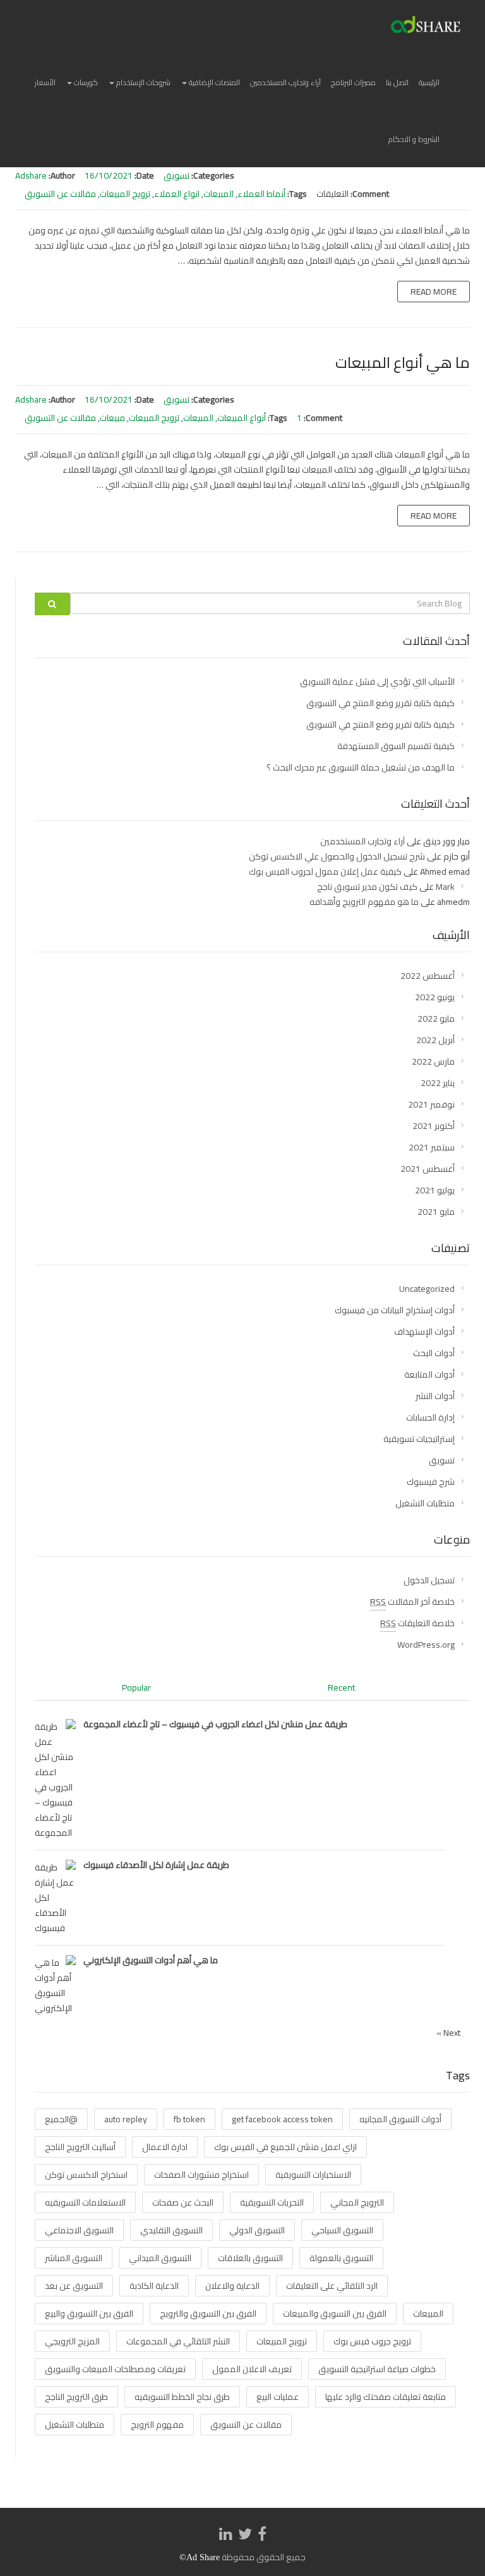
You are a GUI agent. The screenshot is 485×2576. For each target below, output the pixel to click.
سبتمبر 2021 (432, 1147)
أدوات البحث (434, 1353)
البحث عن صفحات (183, 2202)
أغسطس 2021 (428, 1169)
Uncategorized (427, 1289)
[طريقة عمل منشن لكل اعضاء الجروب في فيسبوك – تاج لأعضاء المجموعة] (55, 1779)
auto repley (126, 2119)
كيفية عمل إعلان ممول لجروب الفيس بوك (325, 871)
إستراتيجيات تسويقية (419, 1439)
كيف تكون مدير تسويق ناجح (367, 887)
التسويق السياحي (342, 2230)
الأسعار (45, 82)
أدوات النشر (435, 1396)
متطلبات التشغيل (425, 1503)
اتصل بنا (397, 82)
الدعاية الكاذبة (154, 2286)
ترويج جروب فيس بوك (372, 2341)
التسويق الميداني (160, 2258)
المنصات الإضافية (213, 82)
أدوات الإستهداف (424, 1332)
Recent (341, 1687)
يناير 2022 (438, 1083)
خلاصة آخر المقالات (412, 1602)
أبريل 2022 (435, 1040)
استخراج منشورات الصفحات (201, 2175)
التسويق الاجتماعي (79, 2230)
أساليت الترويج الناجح (80, 2147)
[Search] (52, 604)
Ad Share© (200, 2557)
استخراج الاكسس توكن (86, 2175)
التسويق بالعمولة (341, 2258)
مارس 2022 (433, 1061)
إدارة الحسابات (430, 1417)
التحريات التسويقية (272, 2202)
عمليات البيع (278, 2397)
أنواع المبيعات (242, 418)
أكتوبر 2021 (434, 1126)
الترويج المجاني (357, 2202)
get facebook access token (282, 2119)
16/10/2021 (109, 175)
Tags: (297, 194)
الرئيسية (429, 82)
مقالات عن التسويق (60, 194)
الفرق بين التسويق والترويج (208, 2313)
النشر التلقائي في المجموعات (178, 2341)
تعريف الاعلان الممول (252, 2369)
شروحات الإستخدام (142, 82)
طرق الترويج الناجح (76, 2397)
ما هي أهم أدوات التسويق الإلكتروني (151, 1960)
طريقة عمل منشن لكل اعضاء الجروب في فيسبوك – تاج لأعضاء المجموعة (215, 1724)
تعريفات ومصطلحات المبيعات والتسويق (115, 2369)
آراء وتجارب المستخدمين (285, 82)
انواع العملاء (177, 194)
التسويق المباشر (74, 2258)
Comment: (370, 194)
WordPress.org (426, 1645)
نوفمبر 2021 (431, 1104)
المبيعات (219, 194)
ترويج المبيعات (125, 194)
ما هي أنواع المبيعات (403, 363)
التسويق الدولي (257, 2230)
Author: (62, 175)
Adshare (31, 175)
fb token (189, 2119)
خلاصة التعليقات (417, 1623)
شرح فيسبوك (431, 1482)
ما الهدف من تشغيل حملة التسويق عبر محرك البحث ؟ (361, 767)
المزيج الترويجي (72, 2341)
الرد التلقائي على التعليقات (332, 2286)
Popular (136, 1687)
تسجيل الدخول (429, 1580)
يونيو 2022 (435, 997)
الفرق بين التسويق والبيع (89, 2313)
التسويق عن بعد (74, 2286)
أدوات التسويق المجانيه (400, 2119)
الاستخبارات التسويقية (313, 2175)
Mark (445, 887)
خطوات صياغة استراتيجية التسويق (377, 2369)
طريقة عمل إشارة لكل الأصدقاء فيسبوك (156, 1865)
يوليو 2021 (435, 1190)
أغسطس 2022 (428, 976)
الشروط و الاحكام (414, 139)
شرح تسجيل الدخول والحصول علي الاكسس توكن (337, 856)
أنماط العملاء (261, 194)
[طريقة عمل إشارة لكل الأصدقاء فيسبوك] (55, 1897)
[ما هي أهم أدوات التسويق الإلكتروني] (55, 1985)
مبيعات (112, 418)
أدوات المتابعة (429, 1374)
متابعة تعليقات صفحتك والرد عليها (386, 2397)
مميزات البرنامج (353, 82)
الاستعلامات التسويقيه (85, 2202)
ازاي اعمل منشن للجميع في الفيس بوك (285, 2147)
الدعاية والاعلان (232, 2286)
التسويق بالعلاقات (250, 2258)
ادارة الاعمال (165, 2147)
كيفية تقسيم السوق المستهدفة (396, 746)
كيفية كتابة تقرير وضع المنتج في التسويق (380, 703)
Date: (144, 175)
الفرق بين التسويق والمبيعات (335, 2313)
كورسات (85, 82)
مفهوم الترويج (157, 2425)
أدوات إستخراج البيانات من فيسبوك (395, 1310)
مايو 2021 (436, 1212)
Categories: (213, 175)
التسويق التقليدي (171, 2230)
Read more (434, 292)
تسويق (177, 175)
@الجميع (61, 2119)
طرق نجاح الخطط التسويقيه (182, 2397)
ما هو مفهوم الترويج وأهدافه (364, 902)
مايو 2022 (436, 1019)
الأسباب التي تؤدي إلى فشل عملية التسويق (377, 682)
